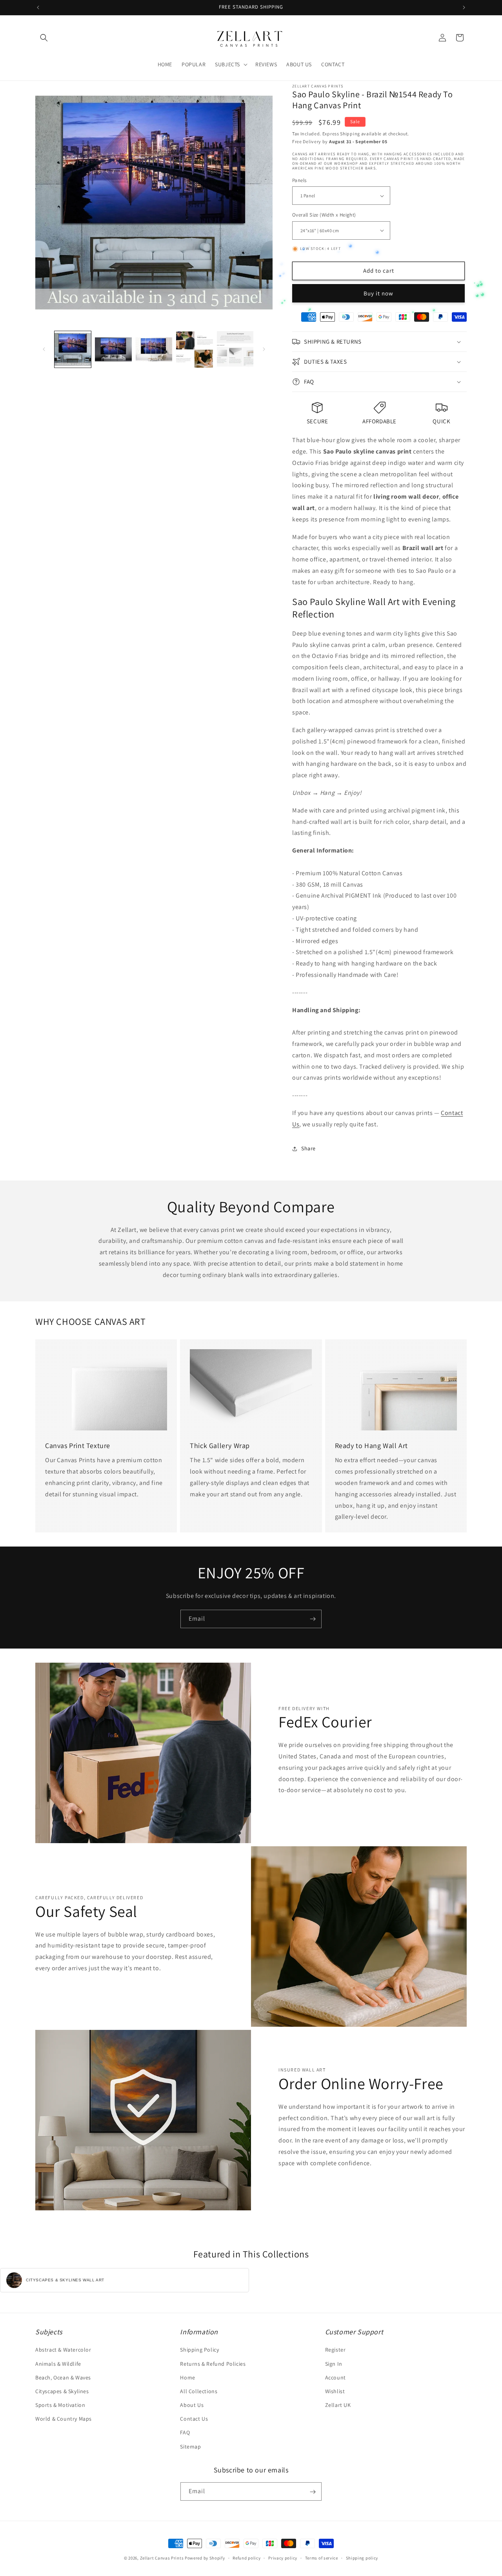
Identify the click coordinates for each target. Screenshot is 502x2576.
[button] (44, 38)
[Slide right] (264, 349)
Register (336, 2350)
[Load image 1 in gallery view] (73, 349)
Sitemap (190, 2447)
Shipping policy (362, 2558)
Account (336, 2377)
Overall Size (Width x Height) (324, 215)
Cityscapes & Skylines (62, 2391)
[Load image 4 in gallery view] (194, 349)
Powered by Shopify (205, 2558)
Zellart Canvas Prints (162, 2558)
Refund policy (246, 2558)
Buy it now (378, 293)
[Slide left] (44, 349)
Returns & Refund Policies (213, 2364)
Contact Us (194, 2419)
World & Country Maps (64, 2419)
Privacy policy (283, 2558)
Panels (299, 180)
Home (187, 2377)
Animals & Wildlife (58, 2364)
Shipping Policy (199, 2350)
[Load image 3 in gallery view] (154, 349)
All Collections (199, 2391)
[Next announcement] (464, 7)
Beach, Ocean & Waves (63, 2377)
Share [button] (308, 1148)
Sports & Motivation (60, 2405)
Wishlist (335, 2391)
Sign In (334, 2364)
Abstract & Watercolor (63, 2350)
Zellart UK (338, 2405)
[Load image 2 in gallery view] (113, 349)
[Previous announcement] (38, 7)
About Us (192, 2405)
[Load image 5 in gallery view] (235, 349)
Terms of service (322, 2558)
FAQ (185, 2433)
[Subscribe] (313, 1619)
